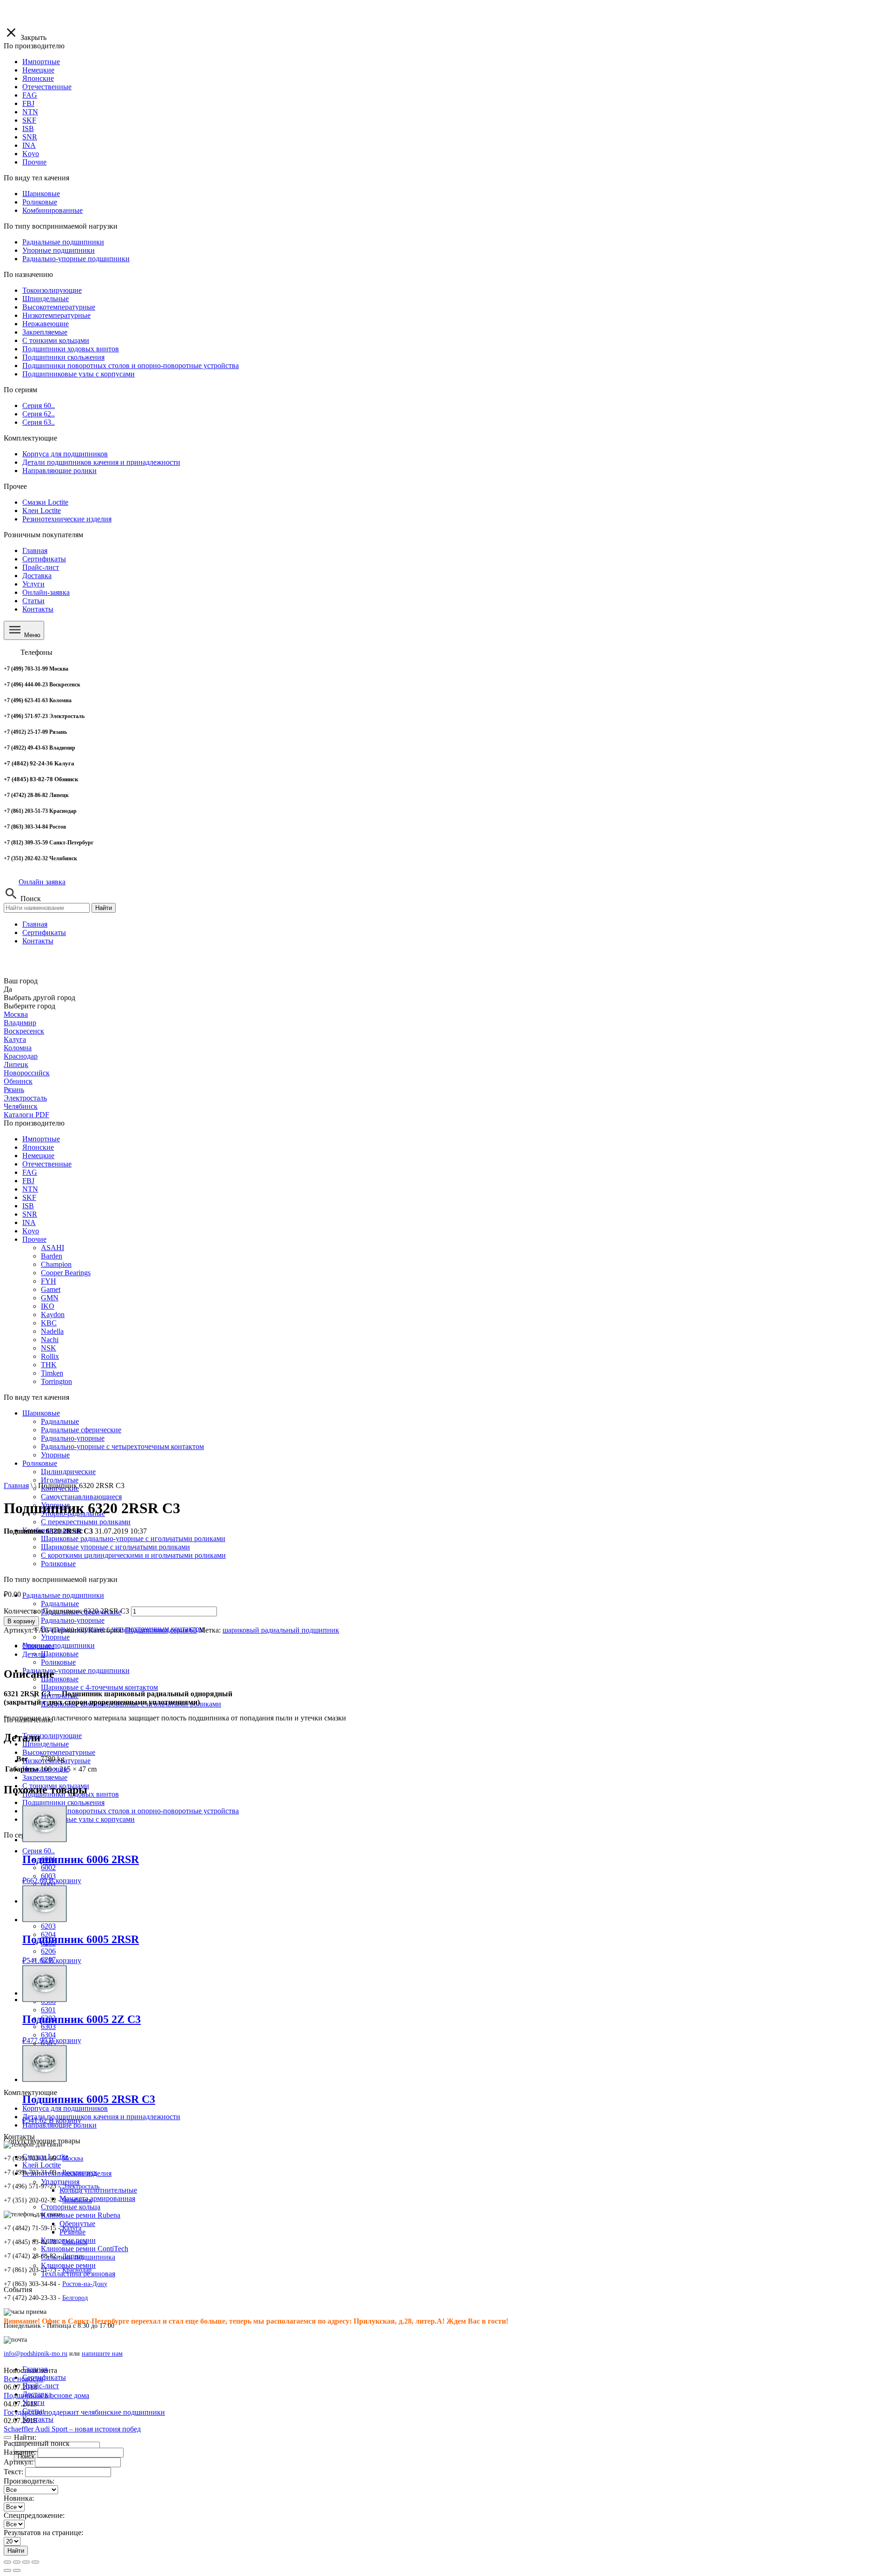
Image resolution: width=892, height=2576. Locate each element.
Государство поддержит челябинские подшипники (84, 2412)
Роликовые (58, 1662)
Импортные (41, 1139)
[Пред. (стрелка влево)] (7, 2570)
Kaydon (53, 1314)
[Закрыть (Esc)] (7, 2562)
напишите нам (102, 2354)
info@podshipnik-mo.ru (36, 2354)
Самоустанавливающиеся (81, 1497)
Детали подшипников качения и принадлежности (101, 2117)
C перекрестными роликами (86, 1522)
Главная (35, 550)
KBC (49, 1323)
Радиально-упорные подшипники (76, 1670)
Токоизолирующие (52, 1736)
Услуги (33, 584)
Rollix (50, 1356)
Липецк (16, 1064)
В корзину (21, 1621)
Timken (52, 1373)
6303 (48, 2026)
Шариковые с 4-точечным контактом (99, 1687)
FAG (30, 1172)
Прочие (34, 1239)
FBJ (28, 1181)
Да (8, 989)
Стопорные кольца (71, 2207)
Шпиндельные (46, 1744)
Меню (31, 635)
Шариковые (41, 1413)
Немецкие (38, 1156)
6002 (48, 1868)
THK (49, 1365)
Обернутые (77, 2224)
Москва (16, 1014)
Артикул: (18, 2462)
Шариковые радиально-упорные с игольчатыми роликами (133, 1538)
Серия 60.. (39, 1851)
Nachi (50, 1340)
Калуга (15, 1039)
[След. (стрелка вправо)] (17, 2570)
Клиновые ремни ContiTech (85, 2249)
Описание (38, 1646)
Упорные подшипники (59, 1645)
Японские (38, 1147)
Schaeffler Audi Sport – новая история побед (72, 2429)
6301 (48, 2010)
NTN (30, 1189)
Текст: (13, 2472)
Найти (104, 908)
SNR (30, 1214)
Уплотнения (60, 2182)
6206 (48, 1951)
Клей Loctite (42, 2165)
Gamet (51, 1289)
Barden (52, 1256)
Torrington (56, 1381)
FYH (49, 1281)
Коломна (18, 1048)
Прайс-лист (41, 567)
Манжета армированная (97, 2198)
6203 (48, 1926)
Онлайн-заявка (46, 592)
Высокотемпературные (59, 1752)
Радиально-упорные (73, 1620)
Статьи (33, 601)
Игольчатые (60, 1480)
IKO (48, 1306)
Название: (20, 2452)
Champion (56, 1264)
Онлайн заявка (42, 882)
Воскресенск (24, 1031)
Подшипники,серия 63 (161, 1630)
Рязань (14, 1090)
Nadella (52, 1331)
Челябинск (21, 1106)
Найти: (25, 2437)
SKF (29, 1197)
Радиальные (60, 1604)
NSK (49, 1348)
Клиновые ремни (68, 2265)
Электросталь (25, 1098)
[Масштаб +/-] (35, 2562)
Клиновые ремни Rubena (81, 2215)
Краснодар (21, 1056)
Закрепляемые (45, 1777)
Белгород (75, 2298)
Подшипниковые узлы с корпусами (79, 1819)
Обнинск (18, 1081)
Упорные (55, 1637)
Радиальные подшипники (63, 1595)
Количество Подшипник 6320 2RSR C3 (66, 1611)
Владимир (20, 1023)
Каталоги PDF (26, 1115)
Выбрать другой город (39, 998)
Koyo (31, 1231)
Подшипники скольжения (63, 1802)
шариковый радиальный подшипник (281, 1630)
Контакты (38, 609)
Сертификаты (44, 559)
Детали (34, 1654)
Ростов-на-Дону (85, 2284)
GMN (50, 1298)
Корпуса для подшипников (65, 2108)
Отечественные (47, 1164)
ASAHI (52, 1248)
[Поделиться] (17, 2562)
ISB (28, 1206)
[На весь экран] (26, 2562)
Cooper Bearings (66, 1273)
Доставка (37, 576)
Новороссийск (27, 1073)
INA (29, 1222)
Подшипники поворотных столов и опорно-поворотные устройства (131, 1811)
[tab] (455, 1646)
